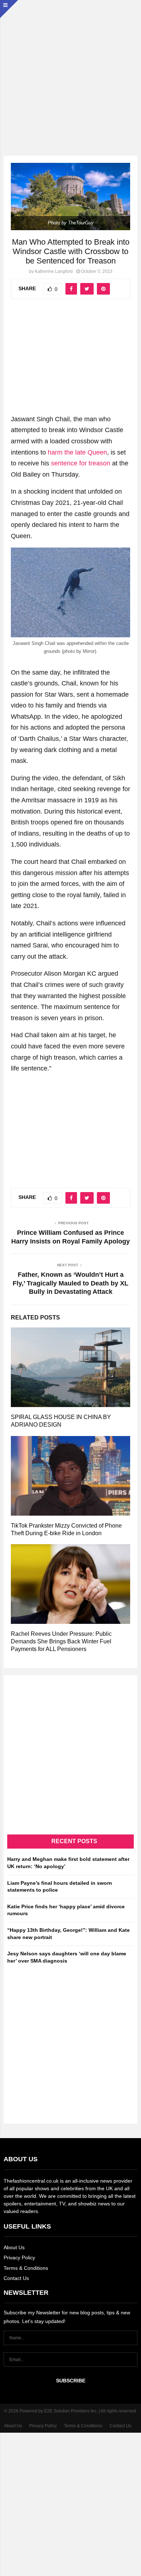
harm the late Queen (77, 452)
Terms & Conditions (26, 2268)
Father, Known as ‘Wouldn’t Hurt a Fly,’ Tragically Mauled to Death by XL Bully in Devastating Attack (70, 1283)
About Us (14, 2247)
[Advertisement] (70, 71)
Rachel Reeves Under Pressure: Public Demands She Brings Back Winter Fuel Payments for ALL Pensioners (61, 1641)
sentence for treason (81, 463)
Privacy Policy (19, 2258)
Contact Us (16, 2278)
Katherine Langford (54, 271)
